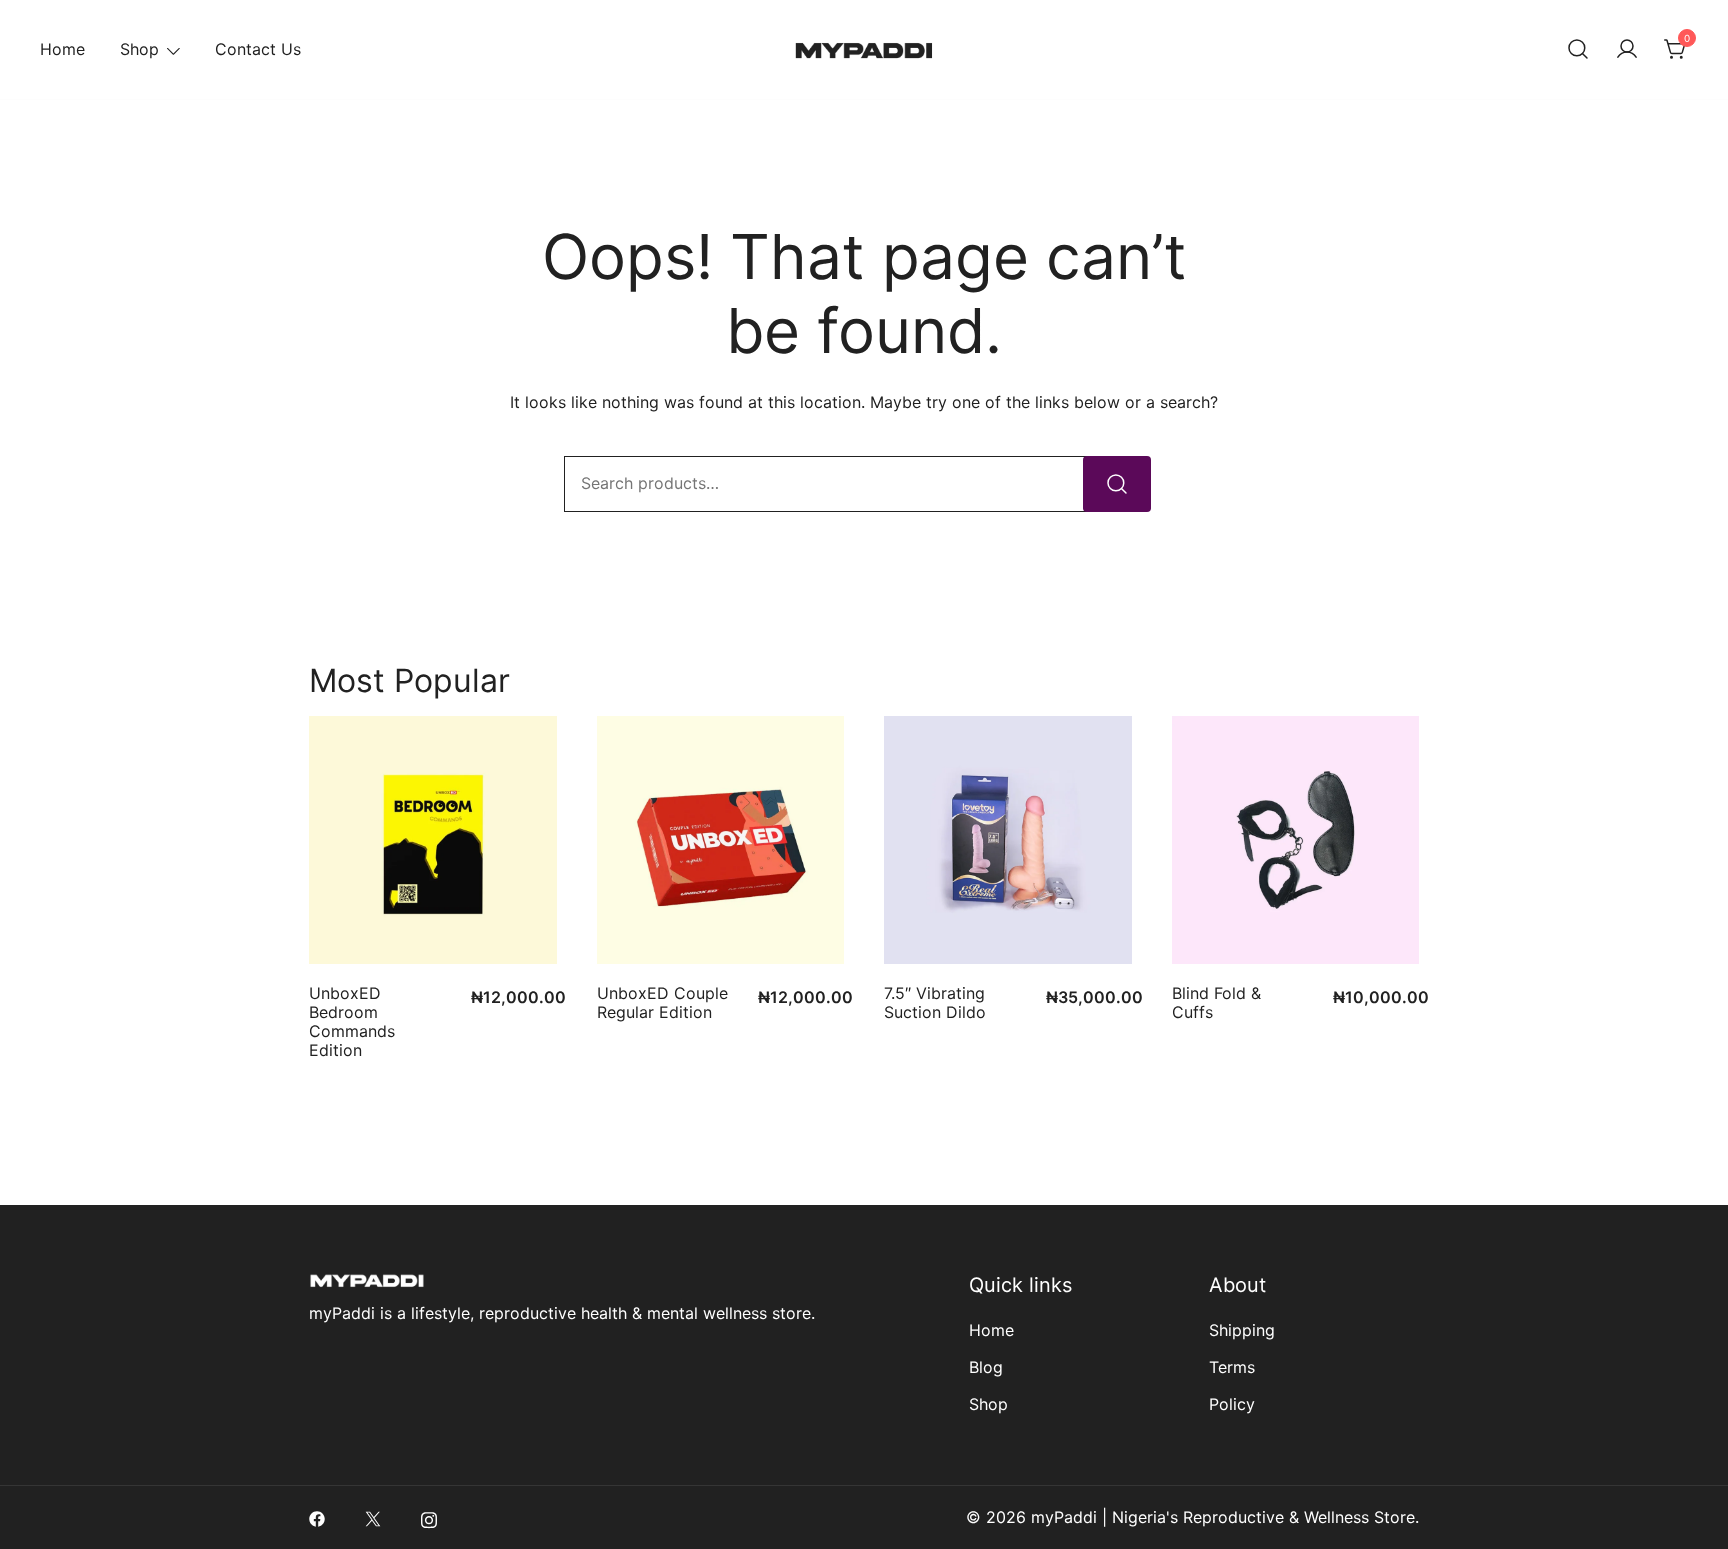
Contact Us (258, 49)
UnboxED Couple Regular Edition (662, 1002)
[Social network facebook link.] (317, 1517)
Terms (1232, 1367)
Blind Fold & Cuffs (1216, 1002)
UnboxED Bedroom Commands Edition (352, 1022)
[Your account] (1627, 50)
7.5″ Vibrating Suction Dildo (935, 1002)
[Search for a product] (1578, 50)
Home (62, 49)
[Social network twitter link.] (373, 1517)
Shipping (1242, 1330)
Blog (986, 1367)
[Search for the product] (1117, 484)
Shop (139, 49)
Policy (1232, 1404)
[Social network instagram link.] (429, 1517)
